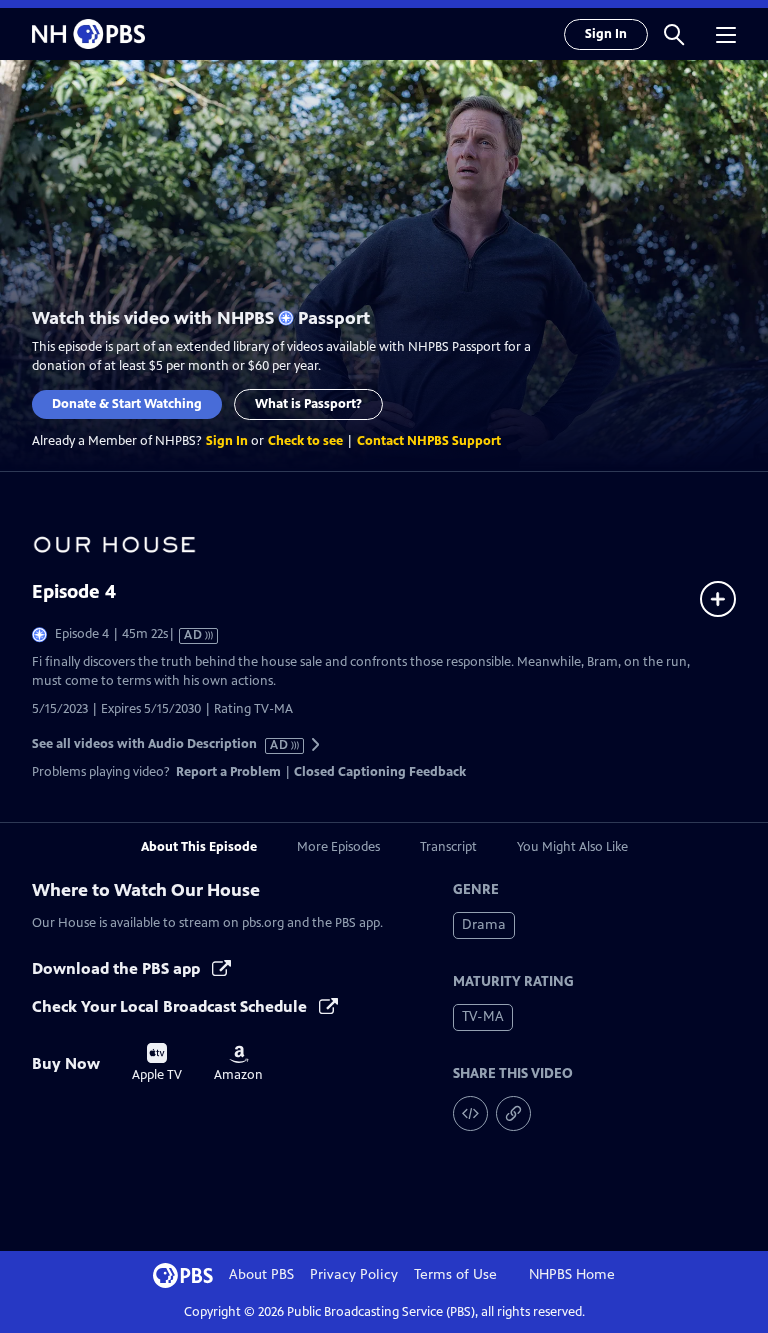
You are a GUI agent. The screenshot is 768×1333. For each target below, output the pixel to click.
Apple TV (157, 1063)
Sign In (606, 34)
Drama (484, 924)
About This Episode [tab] (199, 847)
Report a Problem (228, 772)
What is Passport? (308, 404)
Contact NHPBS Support (429, 441)
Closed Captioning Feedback (380, 772)
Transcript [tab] (448, 847)
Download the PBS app (118, 968)
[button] (674, 34)
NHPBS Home (572, 1274)
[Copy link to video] (513, 1113)
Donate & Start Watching (127, 404)
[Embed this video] (470, 1113)
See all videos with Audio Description (161, 744)
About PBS (261, 1274)
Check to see (305, 441)
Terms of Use (455, 1274)
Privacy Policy (354, 1274)
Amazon (238, 1064)
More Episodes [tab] (338, 847)
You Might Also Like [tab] (572, 847)
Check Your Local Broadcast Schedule (171, 1006)
